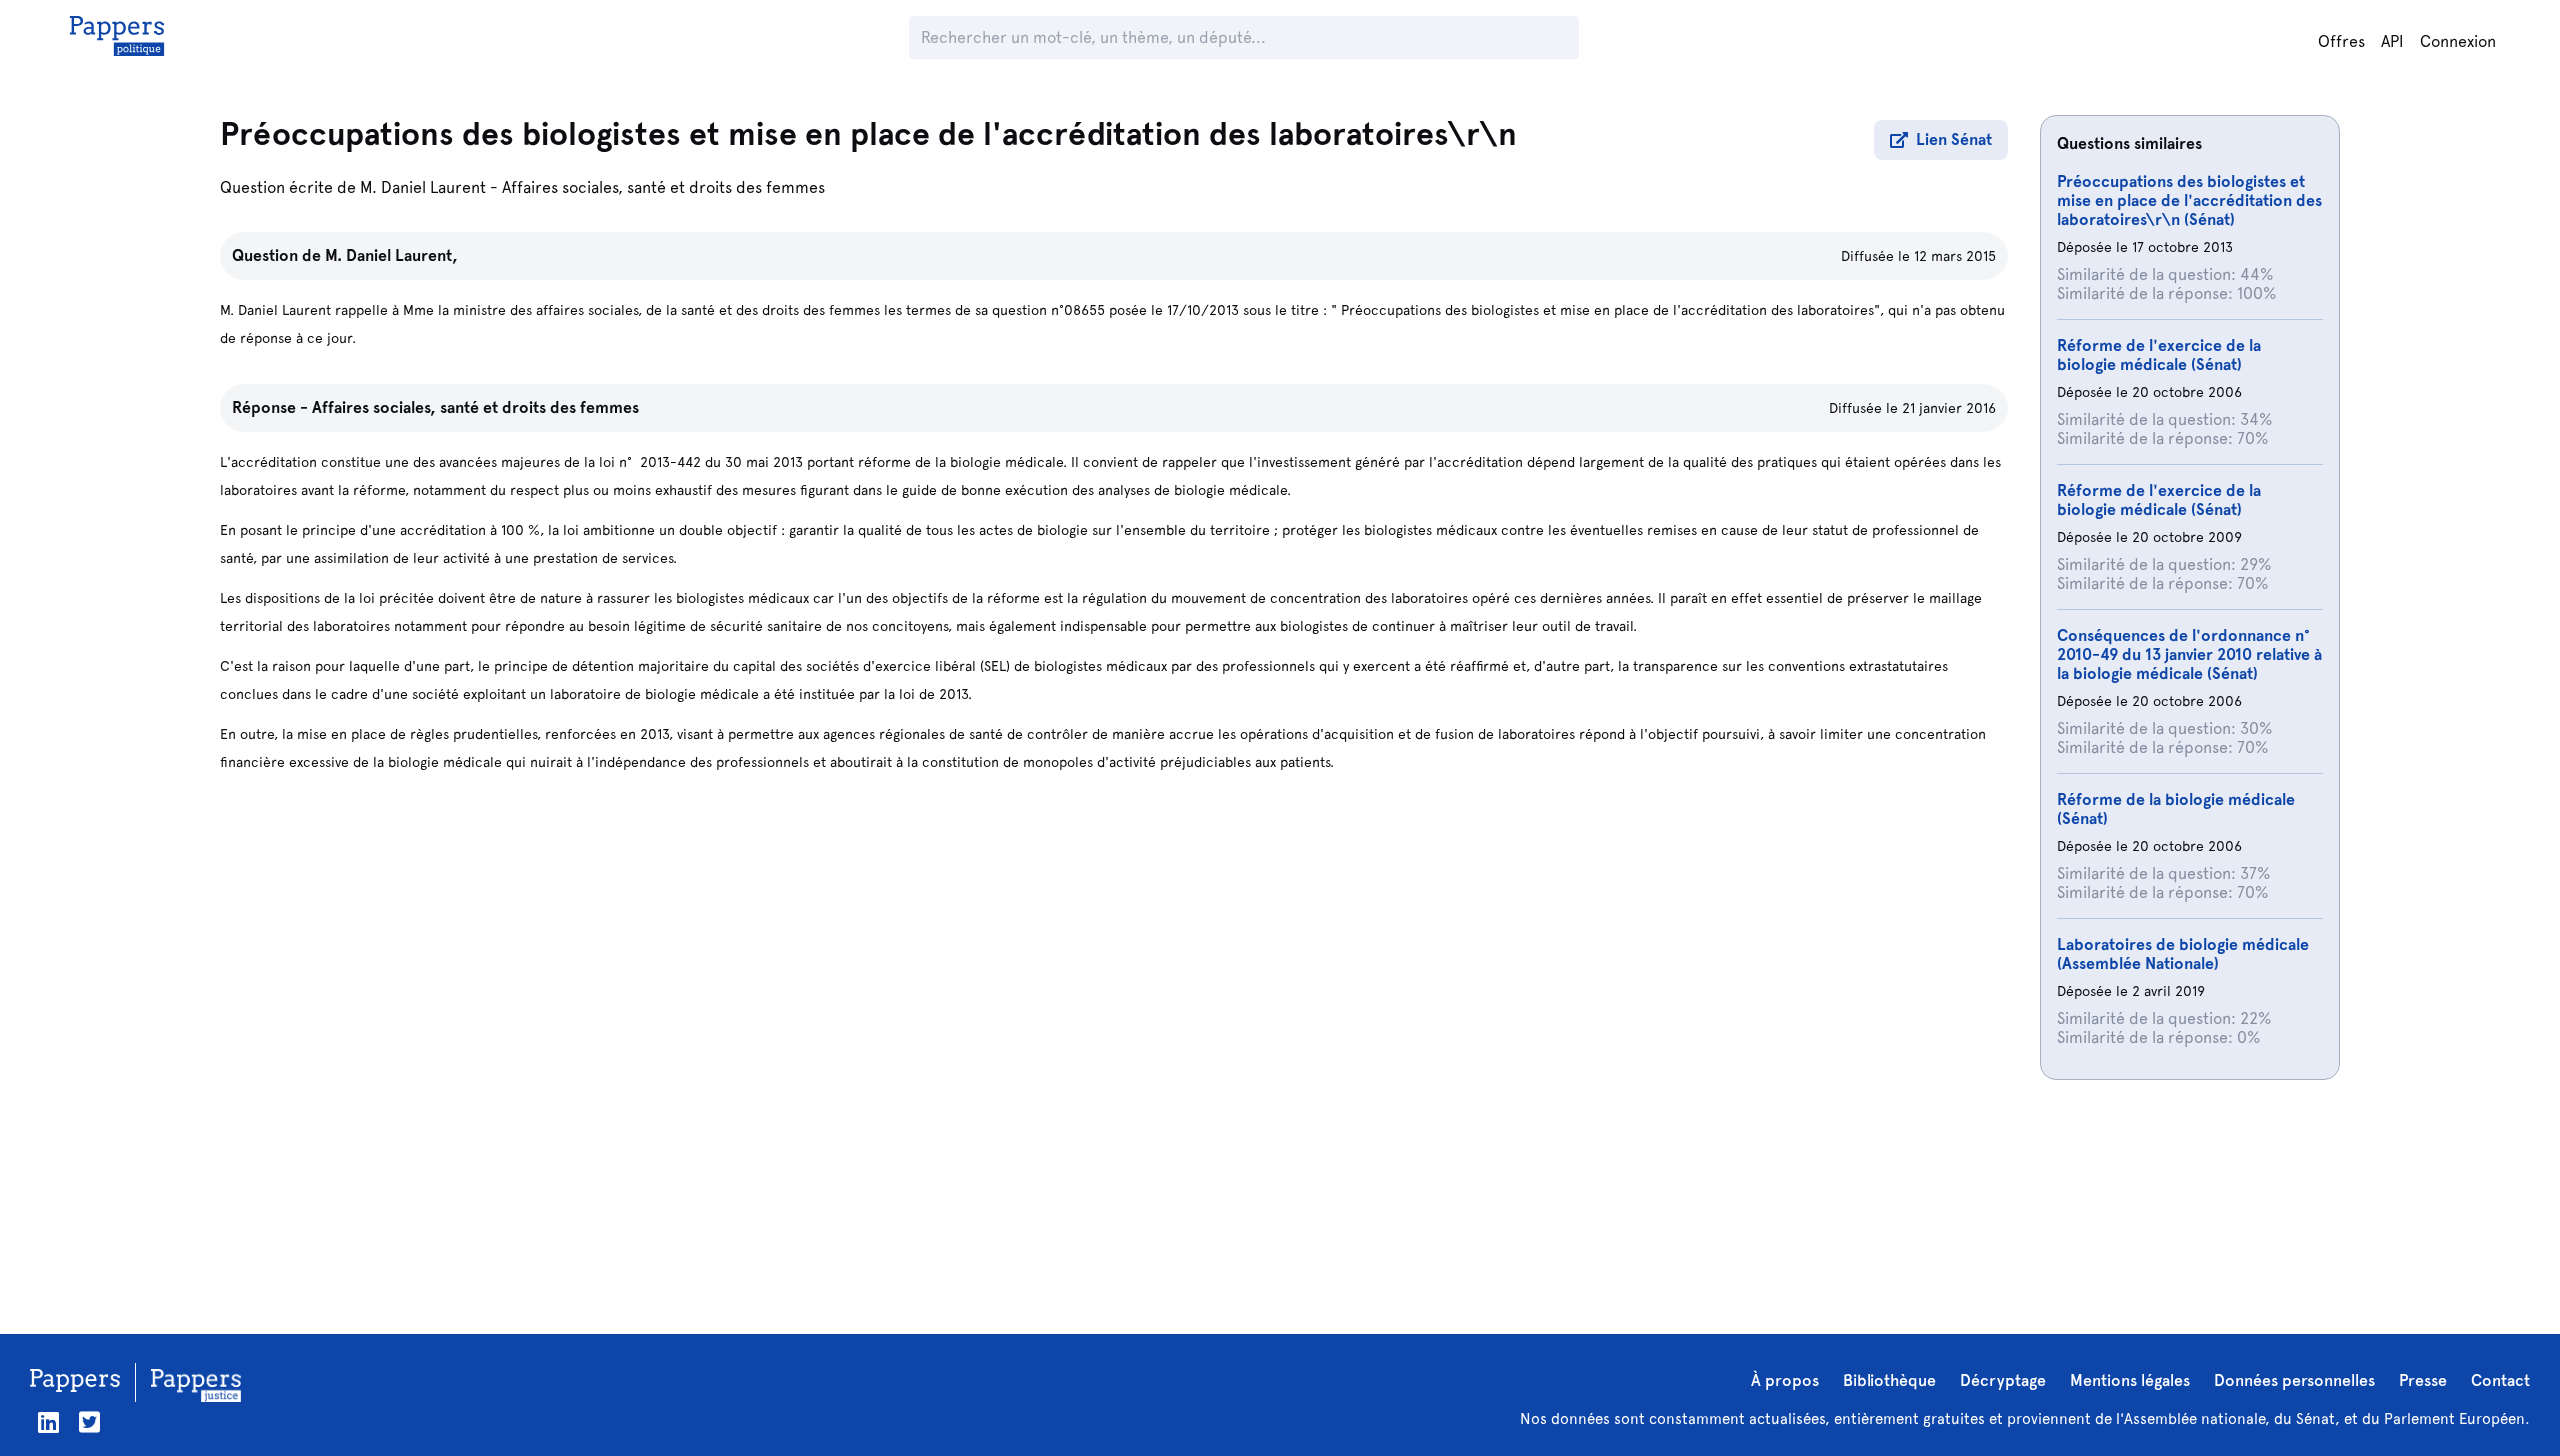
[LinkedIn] (48, 1422)
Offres (2341, 41)
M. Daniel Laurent (423, 187)
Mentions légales (2130, 1380)
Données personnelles (2294, 1380)
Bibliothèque (1889, 1380)
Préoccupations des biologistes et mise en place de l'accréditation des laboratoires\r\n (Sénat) (2189, 200)
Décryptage (2003, 1380)
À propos (1785, 1380)
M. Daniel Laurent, (391, 255)
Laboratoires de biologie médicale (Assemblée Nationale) (2183, 954)
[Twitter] (89, 1422)
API (2392, 41)
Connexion (2458, 41)
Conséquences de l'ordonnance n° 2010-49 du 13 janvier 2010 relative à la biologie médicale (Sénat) (2189, 654)
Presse (2423, 1380)
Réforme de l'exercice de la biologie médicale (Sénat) (2159, 355)
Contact (2500, 1380)
